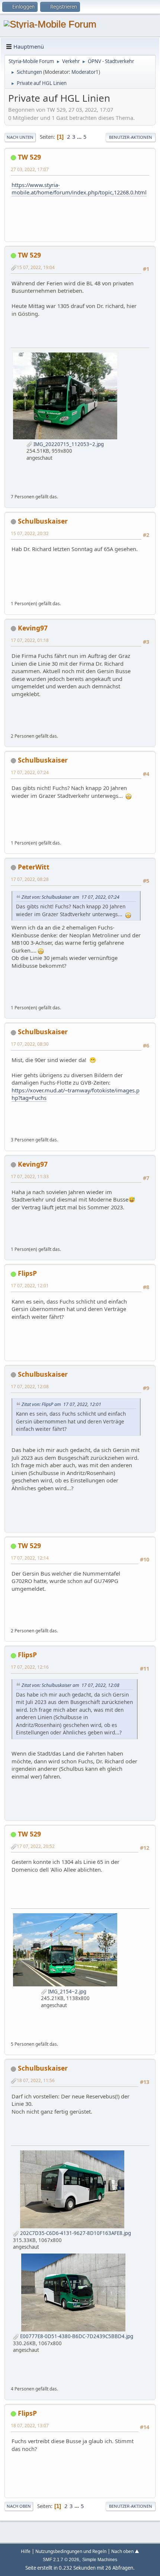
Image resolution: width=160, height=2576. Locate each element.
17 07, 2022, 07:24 (30, 772)
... (80, 137)
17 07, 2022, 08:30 (30, 1044)
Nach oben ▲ (125, 2551)
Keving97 (33, 628)
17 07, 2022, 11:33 (30, 1176)
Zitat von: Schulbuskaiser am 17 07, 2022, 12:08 (71, 1685)
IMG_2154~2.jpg (67, 1992)
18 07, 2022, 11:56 (36, 2080)
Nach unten (20, 137)
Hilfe (26, 2551)
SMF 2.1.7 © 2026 (61, 2560)
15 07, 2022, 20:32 (30, 533)
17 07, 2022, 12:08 (30, 1386)
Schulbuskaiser (43, 521)
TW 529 (29, 157)
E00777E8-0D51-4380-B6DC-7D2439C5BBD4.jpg (76, 2336)
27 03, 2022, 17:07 (30, 169)
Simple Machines (100, 2560)
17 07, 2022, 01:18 (30, 640)
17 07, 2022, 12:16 (30, 1667)
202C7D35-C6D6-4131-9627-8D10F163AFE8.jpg (75, 2233)
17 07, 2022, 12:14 (30, 1558)
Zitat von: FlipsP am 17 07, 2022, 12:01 (61, 1404)
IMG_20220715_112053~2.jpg (68, 444)
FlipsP (27, 1273)
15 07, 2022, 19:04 (36, 267)
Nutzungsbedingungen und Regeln (71, 2551)
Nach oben (19, 2506)
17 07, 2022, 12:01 (30, 1285)
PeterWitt (34, 867)
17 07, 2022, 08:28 (30, 879)
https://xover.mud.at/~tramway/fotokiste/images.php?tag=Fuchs (76, 1094)
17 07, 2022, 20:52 (36, 1846)
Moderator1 (85, 72)
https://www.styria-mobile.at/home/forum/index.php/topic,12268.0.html (79, 189)
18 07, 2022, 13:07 (30, 2425)
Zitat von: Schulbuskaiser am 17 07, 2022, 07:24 (71, 897)
